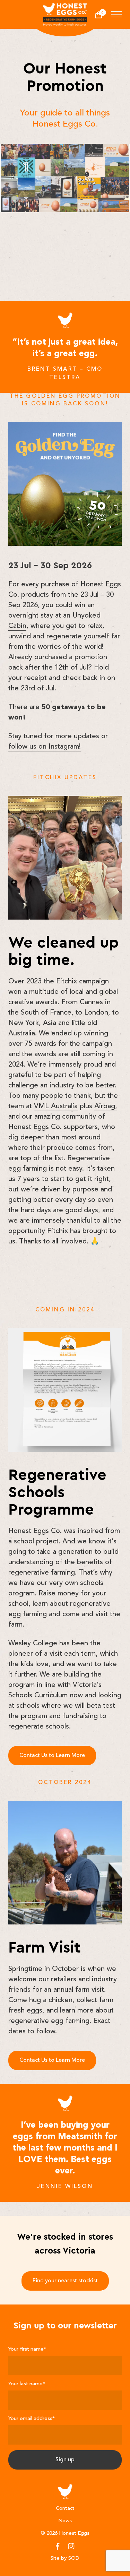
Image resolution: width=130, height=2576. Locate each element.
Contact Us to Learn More (52, 1756)
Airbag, (106, 1106)
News (65, 2521)
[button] (116, 16)
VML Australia (56, 1106)
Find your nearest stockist (65, 2281)
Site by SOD (65, 2558)
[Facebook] (58, 2546)
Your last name (27, 2384)
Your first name (27, 2349)
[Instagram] (71, 2546)
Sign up (65, 2460)
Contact (65, 2509)
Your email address (32, 2419)
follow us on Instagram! (45, 747)
